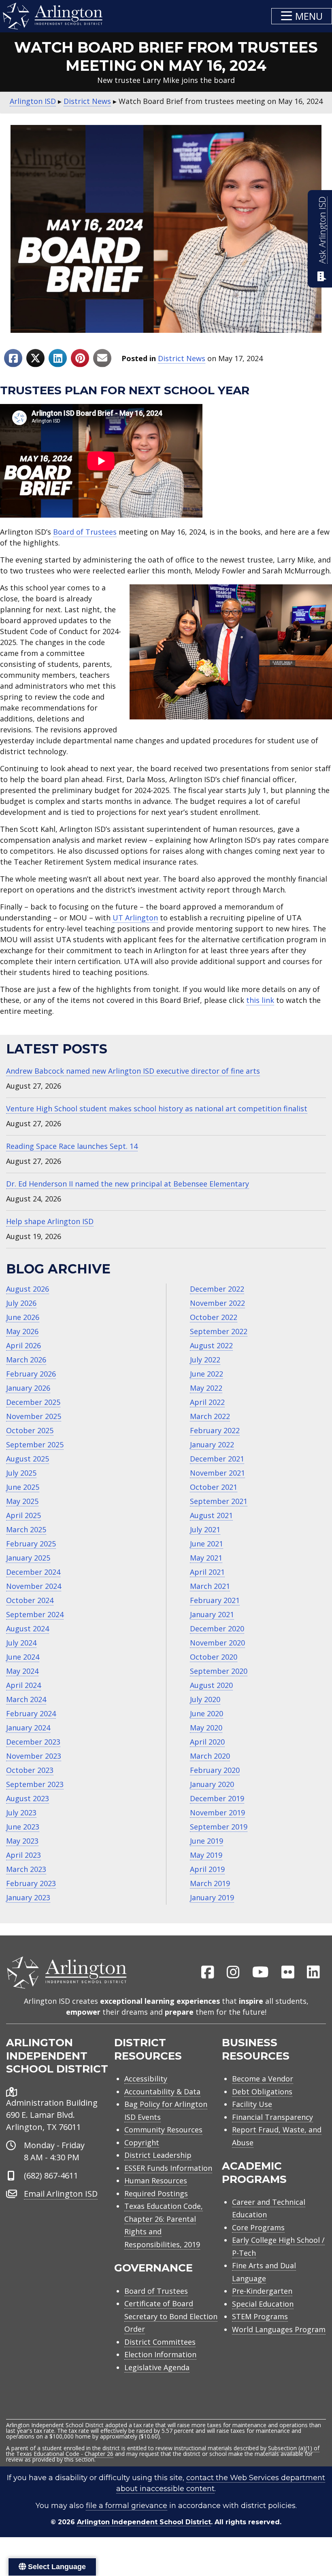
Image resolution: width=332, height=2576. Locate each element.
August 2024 (28, 1629)
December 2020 (217, 1629)
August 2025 (28, 1459)
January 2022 (212, 1445)
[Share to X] (35, 358)
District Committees (160, 2342)
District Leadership (158, 2155)
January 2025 (28, 1558)
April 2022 (207, 1402)
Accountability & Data (162, 2092)
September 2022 (219, 1331)
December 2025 (33, 1402)
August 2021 (211, 1515)
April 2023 (23, 1855)
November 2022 (217, 1303)
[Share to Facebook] (13, 358)
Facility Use (252, 2104)
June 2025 (23, 1487)
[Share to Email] (102, 358)
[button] (302, 16)
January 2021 (212, 1614)
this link (260, 1000)
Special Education (263, 2304)
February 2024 (31, 1713)
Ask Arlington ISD (322, 230)
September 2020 (219, 1671)
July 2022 (205, 1360)
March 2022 (210, 1416)
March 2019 (210, 1883)
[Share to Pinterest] (80, 358)
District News (182, 358)
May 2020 (206, 1728)
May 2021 (206, 1558)
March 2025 (26, 1529)
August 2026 (28, 1289)
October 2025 (30, 1430)
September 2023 (35, 1784)
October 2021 (214, 1487)
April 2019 (207, 1869)
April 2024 (23, 1685)
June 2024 (23, 1657)
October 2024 (30, 1600)
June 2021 (206, 1544)
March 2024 (26, 1699)
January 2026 (28, 1388)
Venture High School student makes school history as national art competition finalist (157, 1108)
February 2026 (31, 1374)
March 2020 (210, 1756)
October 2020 (214, 1657)
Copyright (142, 2142)
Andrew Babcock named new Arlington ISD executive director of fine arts (133, 1071)
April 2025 (23, 1515)
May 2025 (22, 1501)
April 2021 (207, 1572)
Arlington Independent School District (144, 2522)
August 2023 (28, 1798)
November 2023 (34, 1756)
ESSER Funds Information (168, 2168)
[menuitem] (208, 1973)
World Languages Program (279, 2329)
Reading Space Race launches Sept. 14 (72, 1146)
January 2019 (212, 1897)
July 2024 (21, 1643)
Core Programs (258, 2227)
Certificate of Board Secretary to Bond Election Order (171, 2316)
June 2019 (206, 1841)
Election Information (160, 2354)
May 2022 (206, 1388)
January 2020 (212, 1784)
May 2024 (22, 1671)
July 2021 (205, 1529)
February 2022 (215, 1430)
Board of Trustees (85, 532)
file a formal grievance (127, 2506)
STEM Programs (260, 2316)
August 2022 (211, 1345)
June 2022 (206, 1374)
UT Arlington (135, 918)
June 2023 (23, 1827)
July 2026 (21, 1303)
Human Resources (156, 2181)
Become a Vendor (263, 2079)
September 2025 (35, 1445)
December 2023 (33, 1742)
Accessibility (146, 2079)
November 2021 (217, 1473)
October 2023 (30, 1770)
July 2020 (205, 1699)
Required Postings (156, 2193)
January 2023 (28, 1897)
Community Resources (163, 2130)
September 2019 (219, 1827)
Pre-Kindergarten (262, 2291)
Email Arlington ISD (61, 2194)
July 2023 (21, 1813)
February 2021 (215, 1600)
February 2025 (31, 1544)
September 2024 (35, 1614)
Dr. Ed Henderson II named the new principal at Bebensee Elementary (128, 1184)
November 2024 (34, 1586)
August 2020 (211, 1685)
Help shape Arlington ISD (50, 1221)
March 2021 (210, 1586)
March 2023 (26, 1869)
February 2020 (215, 1770)
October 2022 (214, 1317)
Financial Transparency (272, 2117)
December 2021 (217, 1459)
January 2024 (28, 1728)
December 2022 (217, 1289)
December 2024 (33, 1572)
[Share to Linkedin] (58, 358)
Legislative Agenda (157, 2367)
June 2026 (23, 1317)
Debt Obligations (262, 2092)
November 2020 (217, 1643)
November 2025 (34, 1416)
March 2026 (26, 1360)
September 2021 (219, 1501)
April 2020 (207, 1742)
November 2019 (217, 1813)
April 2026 (23, 1345)
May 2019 (206, 1855)
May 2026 (22, 1331)
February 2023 (31, 1883)
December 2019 (217, 1798)
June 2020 (206, 1713)
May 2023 (22, 1841)
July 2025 (21, 1473)
